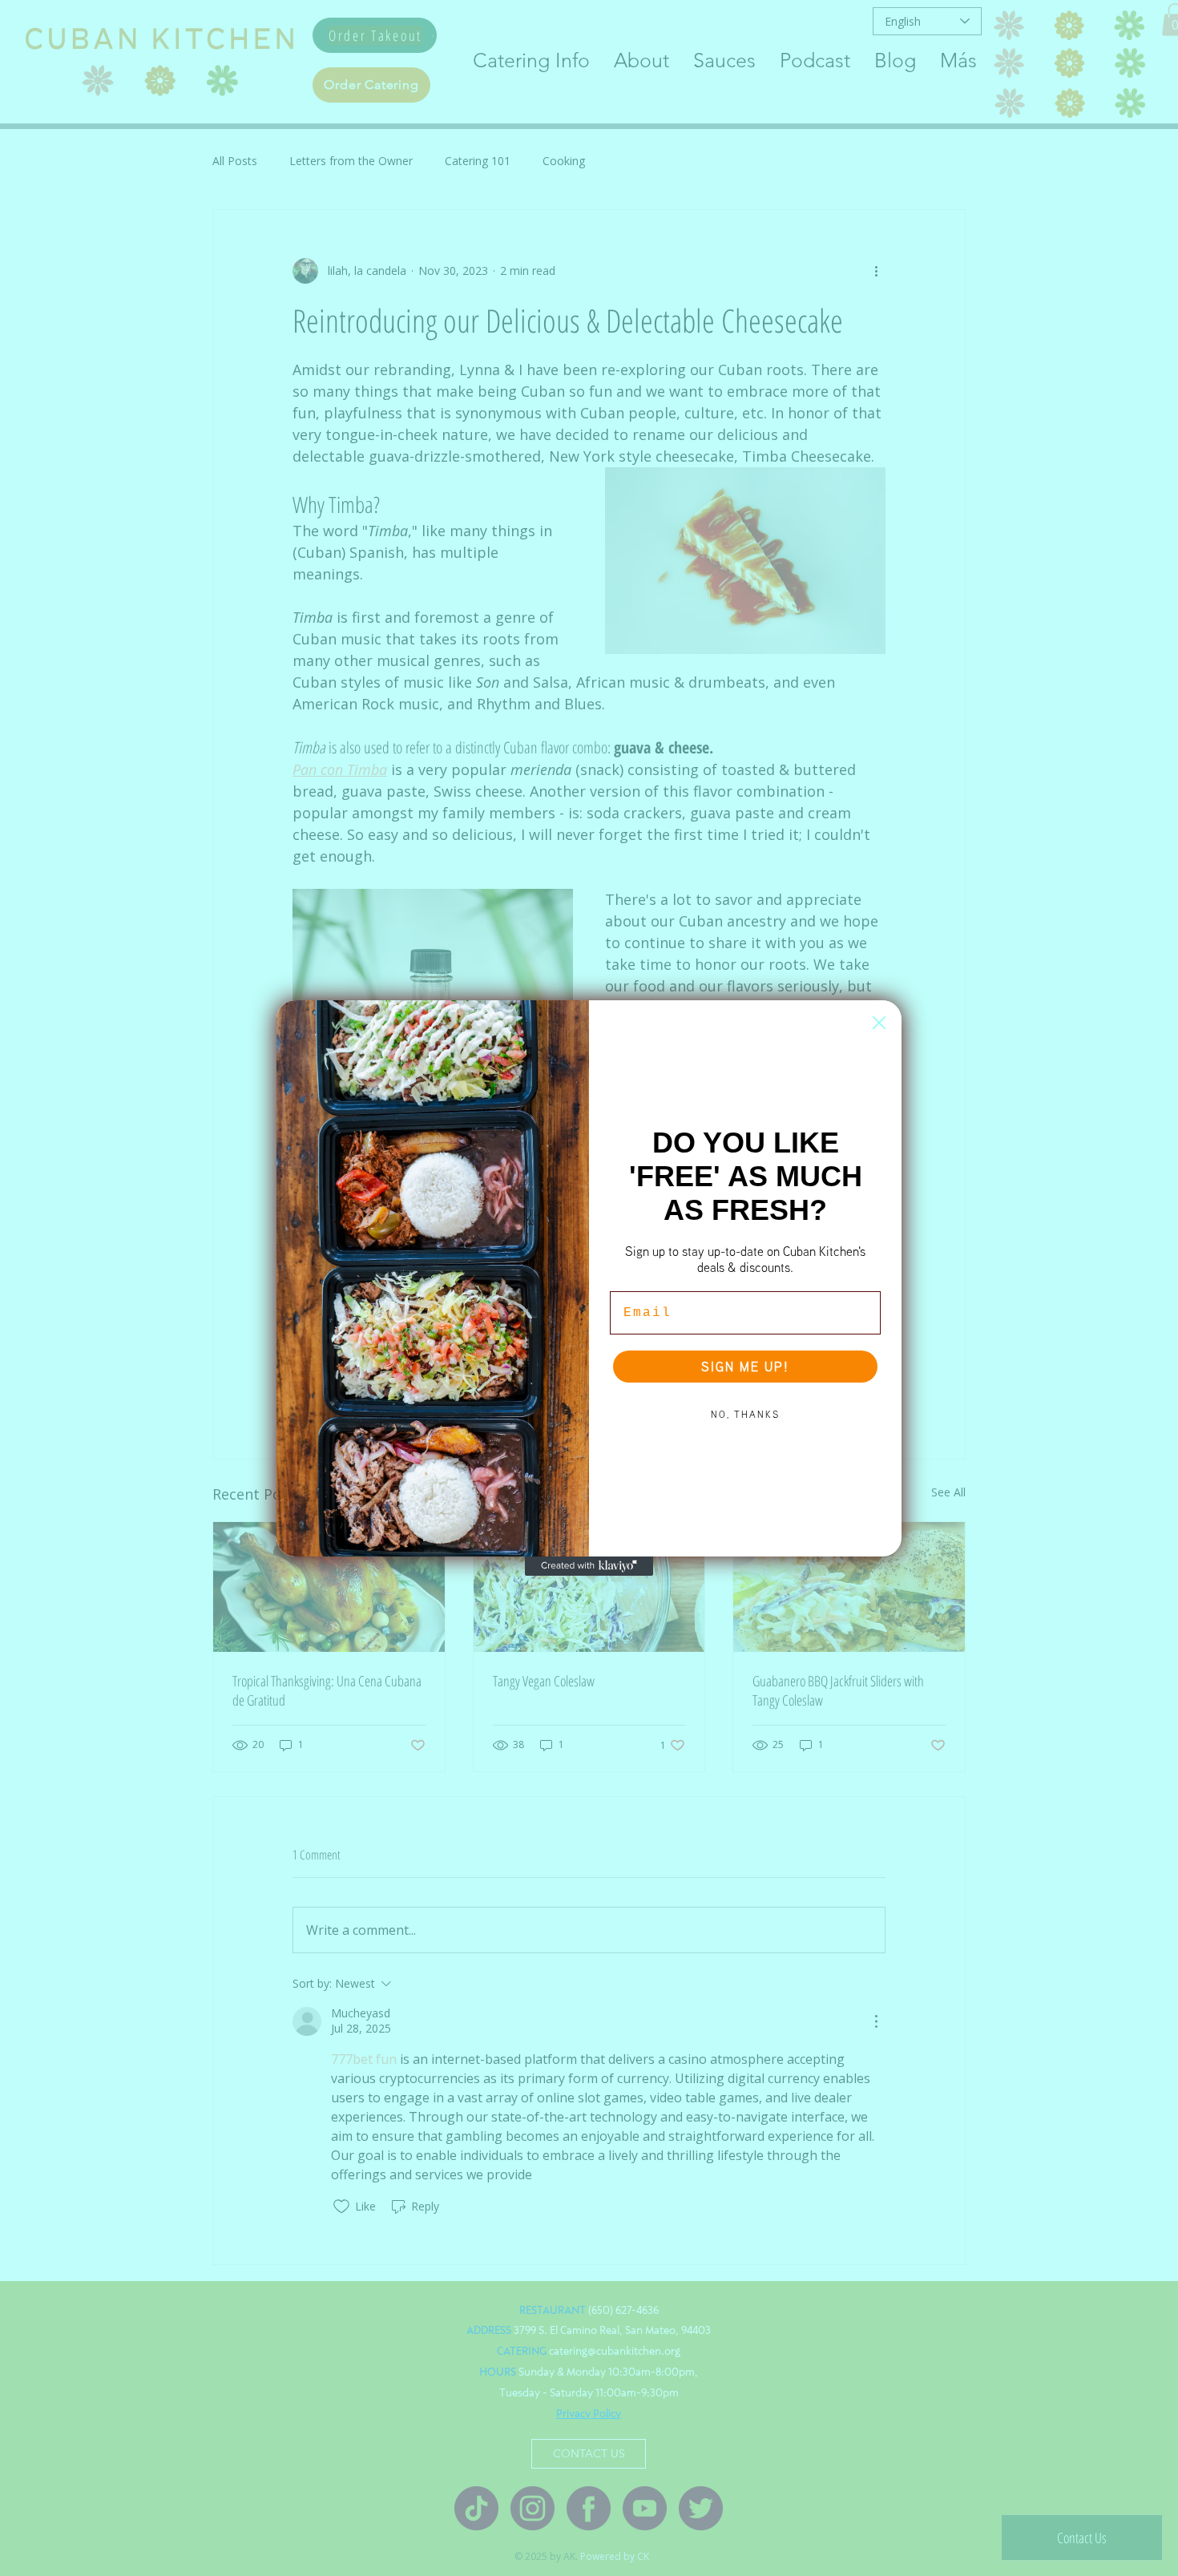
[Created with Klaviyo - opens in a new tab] (589, 1566)
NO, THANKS (745, 1414)
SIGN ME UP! (745, 1367)
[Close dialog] (879, 1023)
